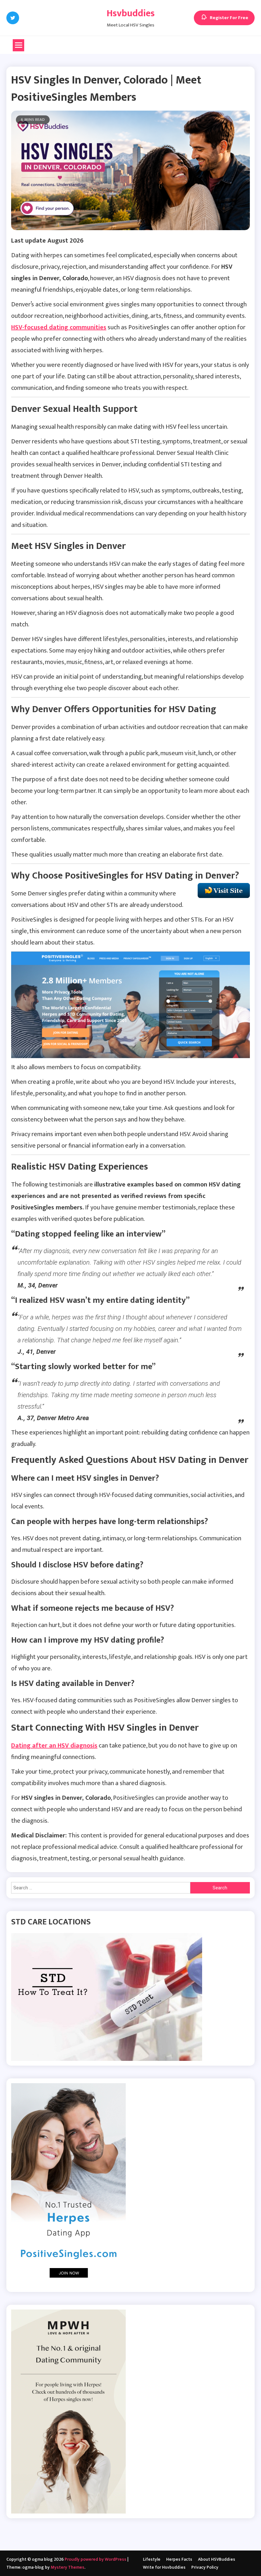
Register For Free (229, 18)
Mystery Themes (67, 2567)
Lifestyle (152, 2559)
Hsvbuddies (131, 13)
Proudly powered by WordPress (96, 2559)
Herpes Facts (179, 2559)
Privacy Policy (205, 2567)
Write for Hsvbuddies (164, 2567)
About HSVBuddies (217, 2559)
